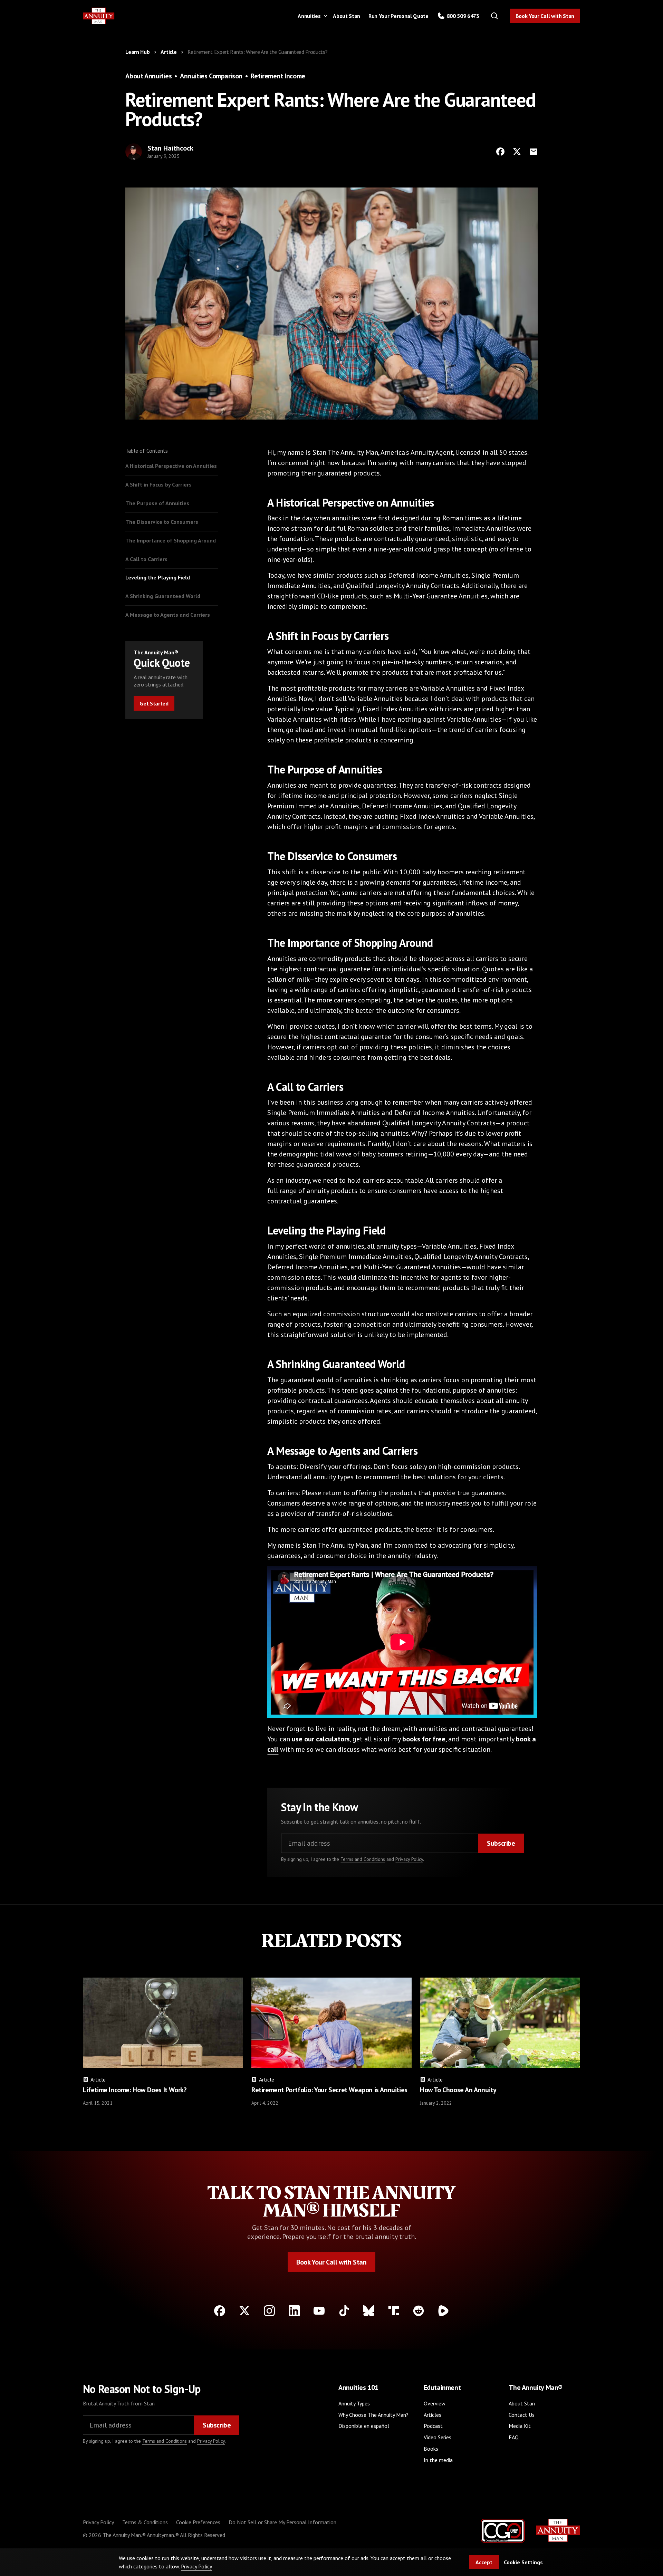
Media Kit (520, 2426)
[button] (311, 16)
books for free (424, 1739)
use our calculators (321, 1739)
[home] (99, 16)
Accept (484, 2562)
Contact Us (522, 2415)
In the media (438, 2460)
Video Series (438, 2437)
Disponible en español (364, 2426)
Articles (433, 2415)
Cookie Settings (523, 2562)
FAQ (514, 2437)
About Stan (347, 16)
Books (431, 2449)
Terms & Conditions (145, 2522)
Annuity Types (354, 2403)
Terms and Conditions (363, 1859)
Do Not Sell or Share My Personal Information (282, 2522)
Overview (435, 2403)
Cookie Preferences (198, 2522)
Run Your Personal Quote (398, 16)
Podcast (433, 2426)
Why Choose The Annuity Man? (373, 2415)
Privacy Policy (409, 1859)
